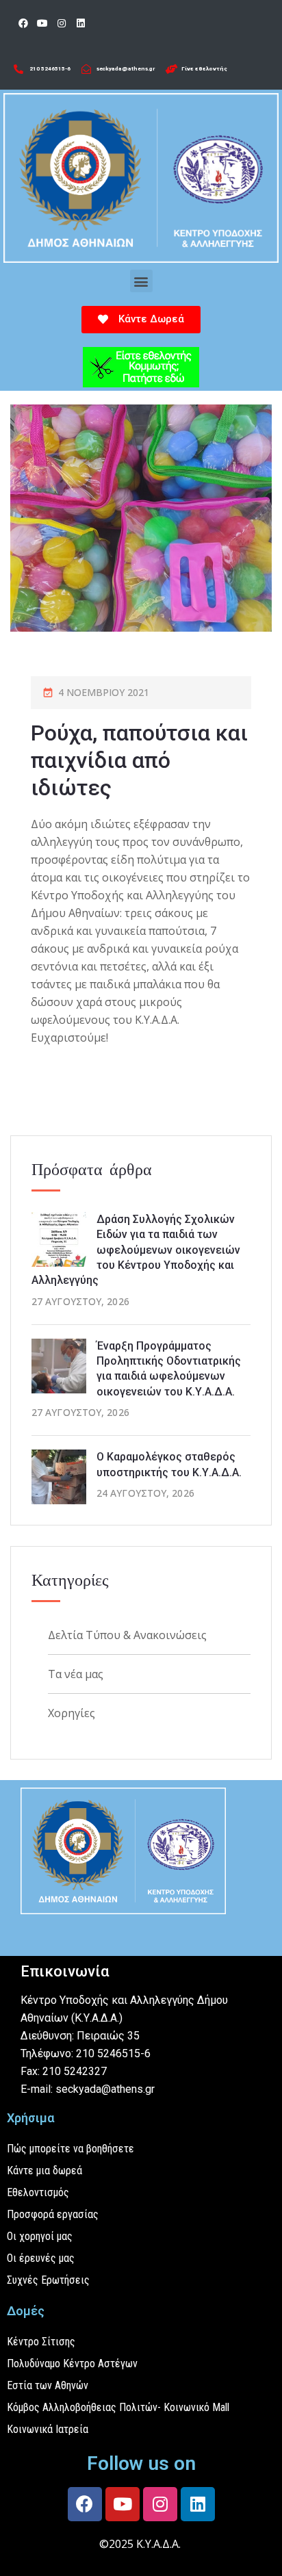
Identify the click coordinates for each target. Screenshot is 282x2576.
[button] (141, 281)
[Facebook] (23, 23)
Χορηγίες (72, 1713)
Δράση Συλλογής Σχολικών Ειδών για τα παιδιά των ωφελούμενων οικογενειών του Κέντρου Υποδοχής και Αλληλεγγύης (136, 1250)
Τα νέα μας (76, 1674)
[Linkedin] (81, 23)
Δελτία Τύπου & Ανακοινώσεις (127, 1635)
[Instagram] (62, 23)
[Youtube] (42, 23)
